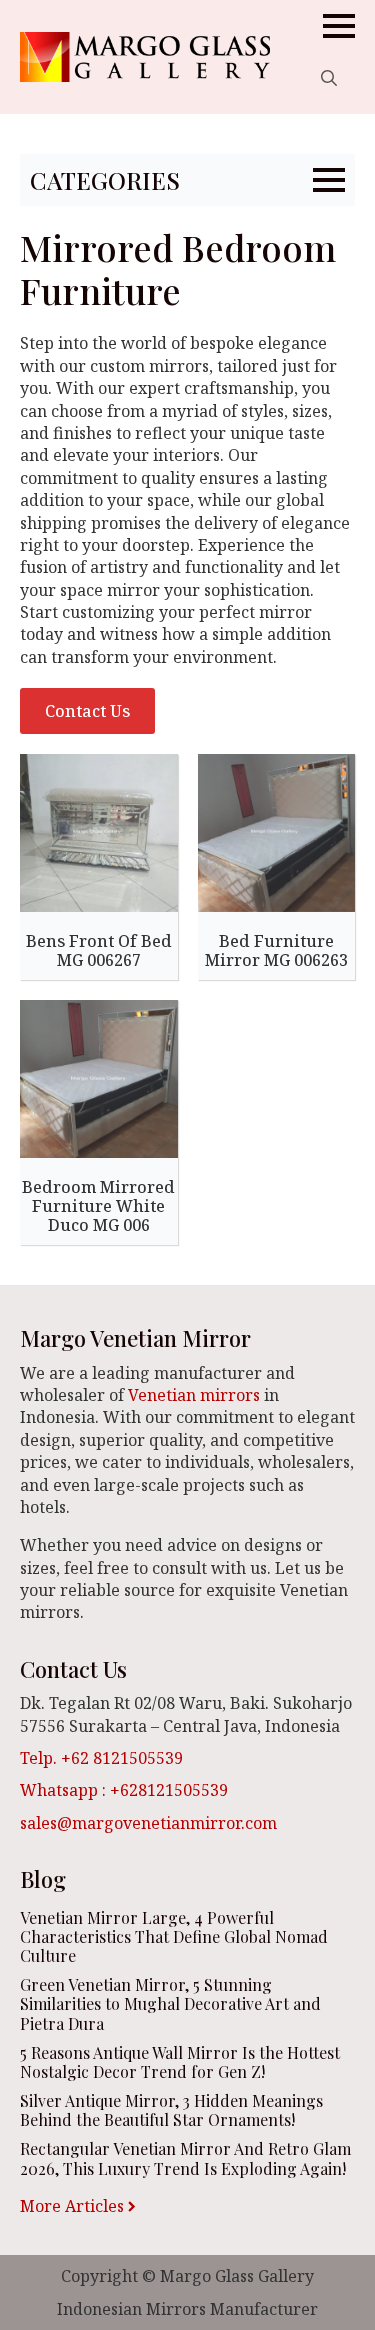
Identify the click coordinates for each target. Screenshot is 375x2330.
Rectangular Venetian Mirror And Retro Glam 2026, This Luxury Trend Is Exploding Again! (185, 2158)
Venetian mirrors (194, 1395)
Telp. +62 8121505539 (101, 1758)
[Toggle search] (329, 78)
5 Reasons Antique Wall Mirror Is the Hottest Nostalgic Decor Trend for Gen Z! (180, 2062)
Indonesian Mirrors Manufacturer (187, 2309)
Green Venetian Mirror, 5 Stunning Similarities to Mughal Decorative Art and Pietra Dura (170, 2004)
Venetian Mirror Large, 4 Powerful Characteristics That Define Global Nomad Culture (174, 1937)
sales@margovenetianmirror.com (148, 1823)
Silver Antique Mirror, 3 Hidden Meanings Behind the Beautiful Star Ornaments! (171, 2110)
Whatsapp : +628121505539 (124, 1790)
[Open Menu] (339, 26)
